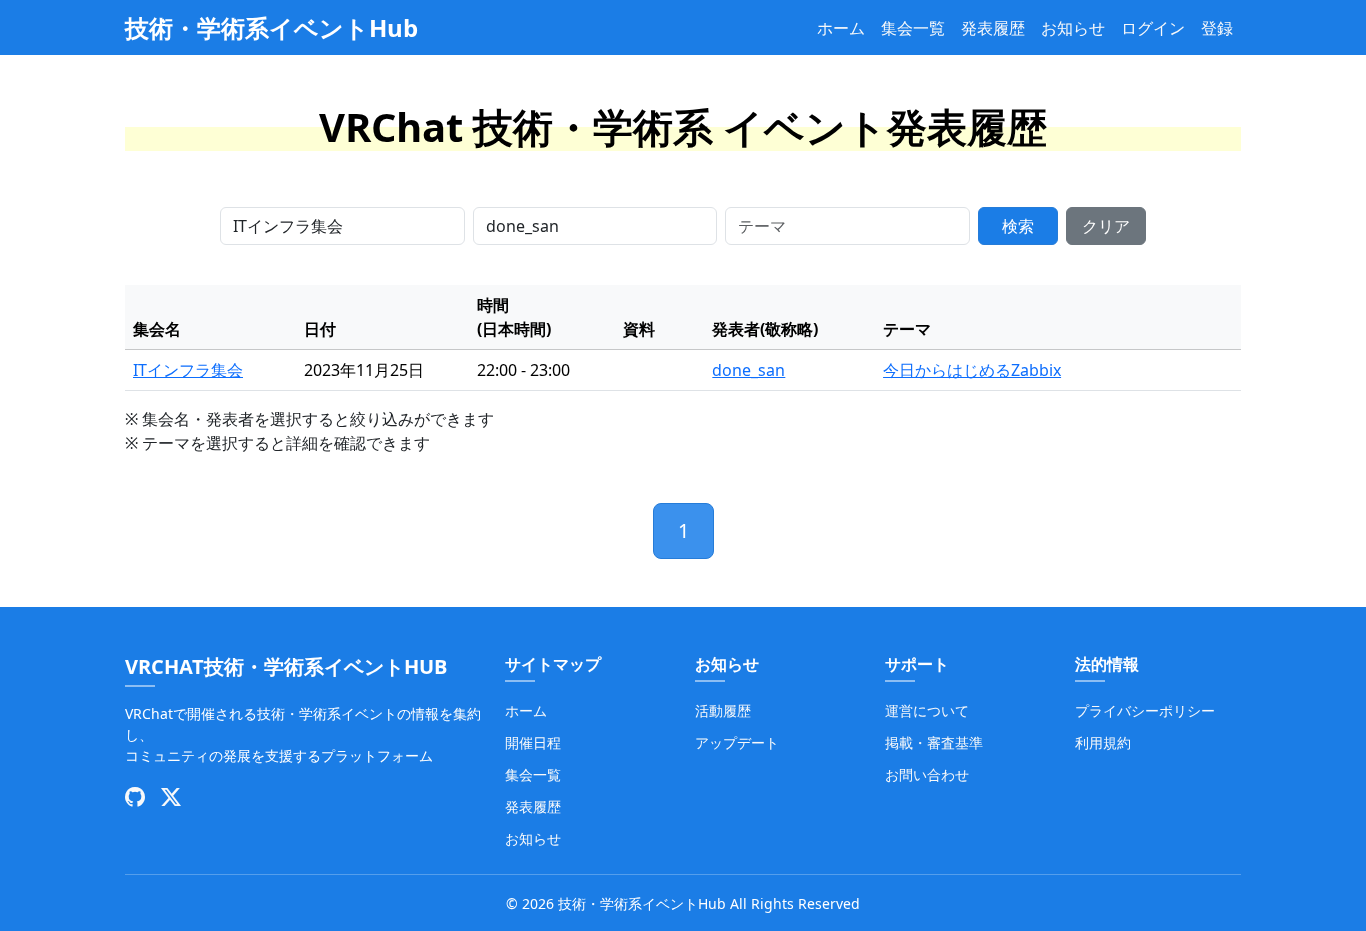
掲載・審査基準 (934, 742)
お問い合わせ (927, 774)
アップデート (737, 742)
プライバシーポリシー (1145, 710)
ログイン (1153, 28)
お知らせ (1073, 28)
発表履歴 (993, 28)
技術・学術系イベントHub (271, 27)
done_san (748, 370)
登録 (1217, 28)
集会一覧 (913, 28)
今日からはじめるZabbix (972, 370)
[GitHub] (135, 797)
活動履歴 (723, 710)
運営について (927, 710)
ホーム (841, 28)
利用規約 (1103, 742)
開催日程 (533, 742)
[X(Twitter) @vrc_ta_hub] (171, 797)
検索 (1018, 226)
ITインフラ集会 (188, 370)
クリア (1106, 226)
